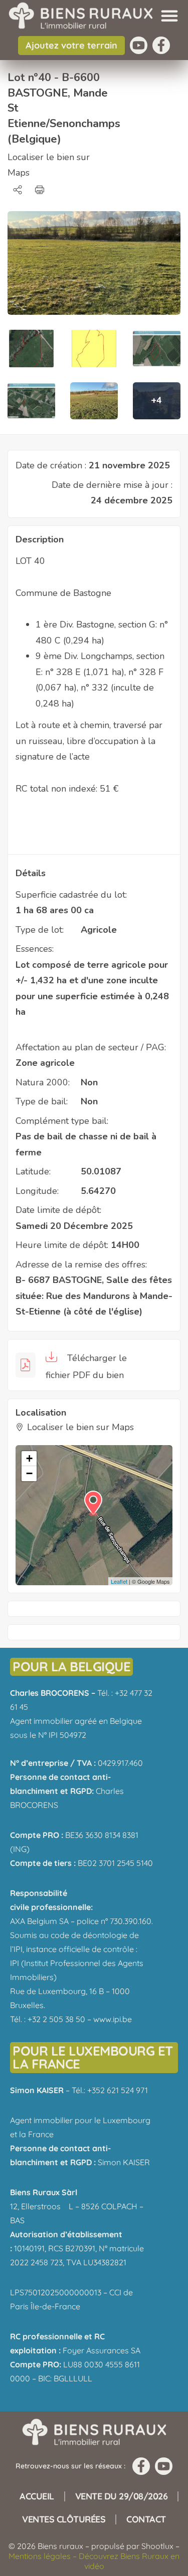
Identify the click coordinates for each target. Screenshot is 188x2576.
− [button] (29, 1473)
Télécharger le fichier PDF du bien (86, 1367)
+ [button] (29, 1458)
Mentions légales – (44, 2556)
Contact (146, 2519)
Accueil (37, 2496)
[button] (169, 16)
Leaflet (119, 1581)
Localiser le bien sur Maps (80, 1427)
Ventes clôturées (64, 2519)
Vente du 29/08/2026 (122, 2496)
